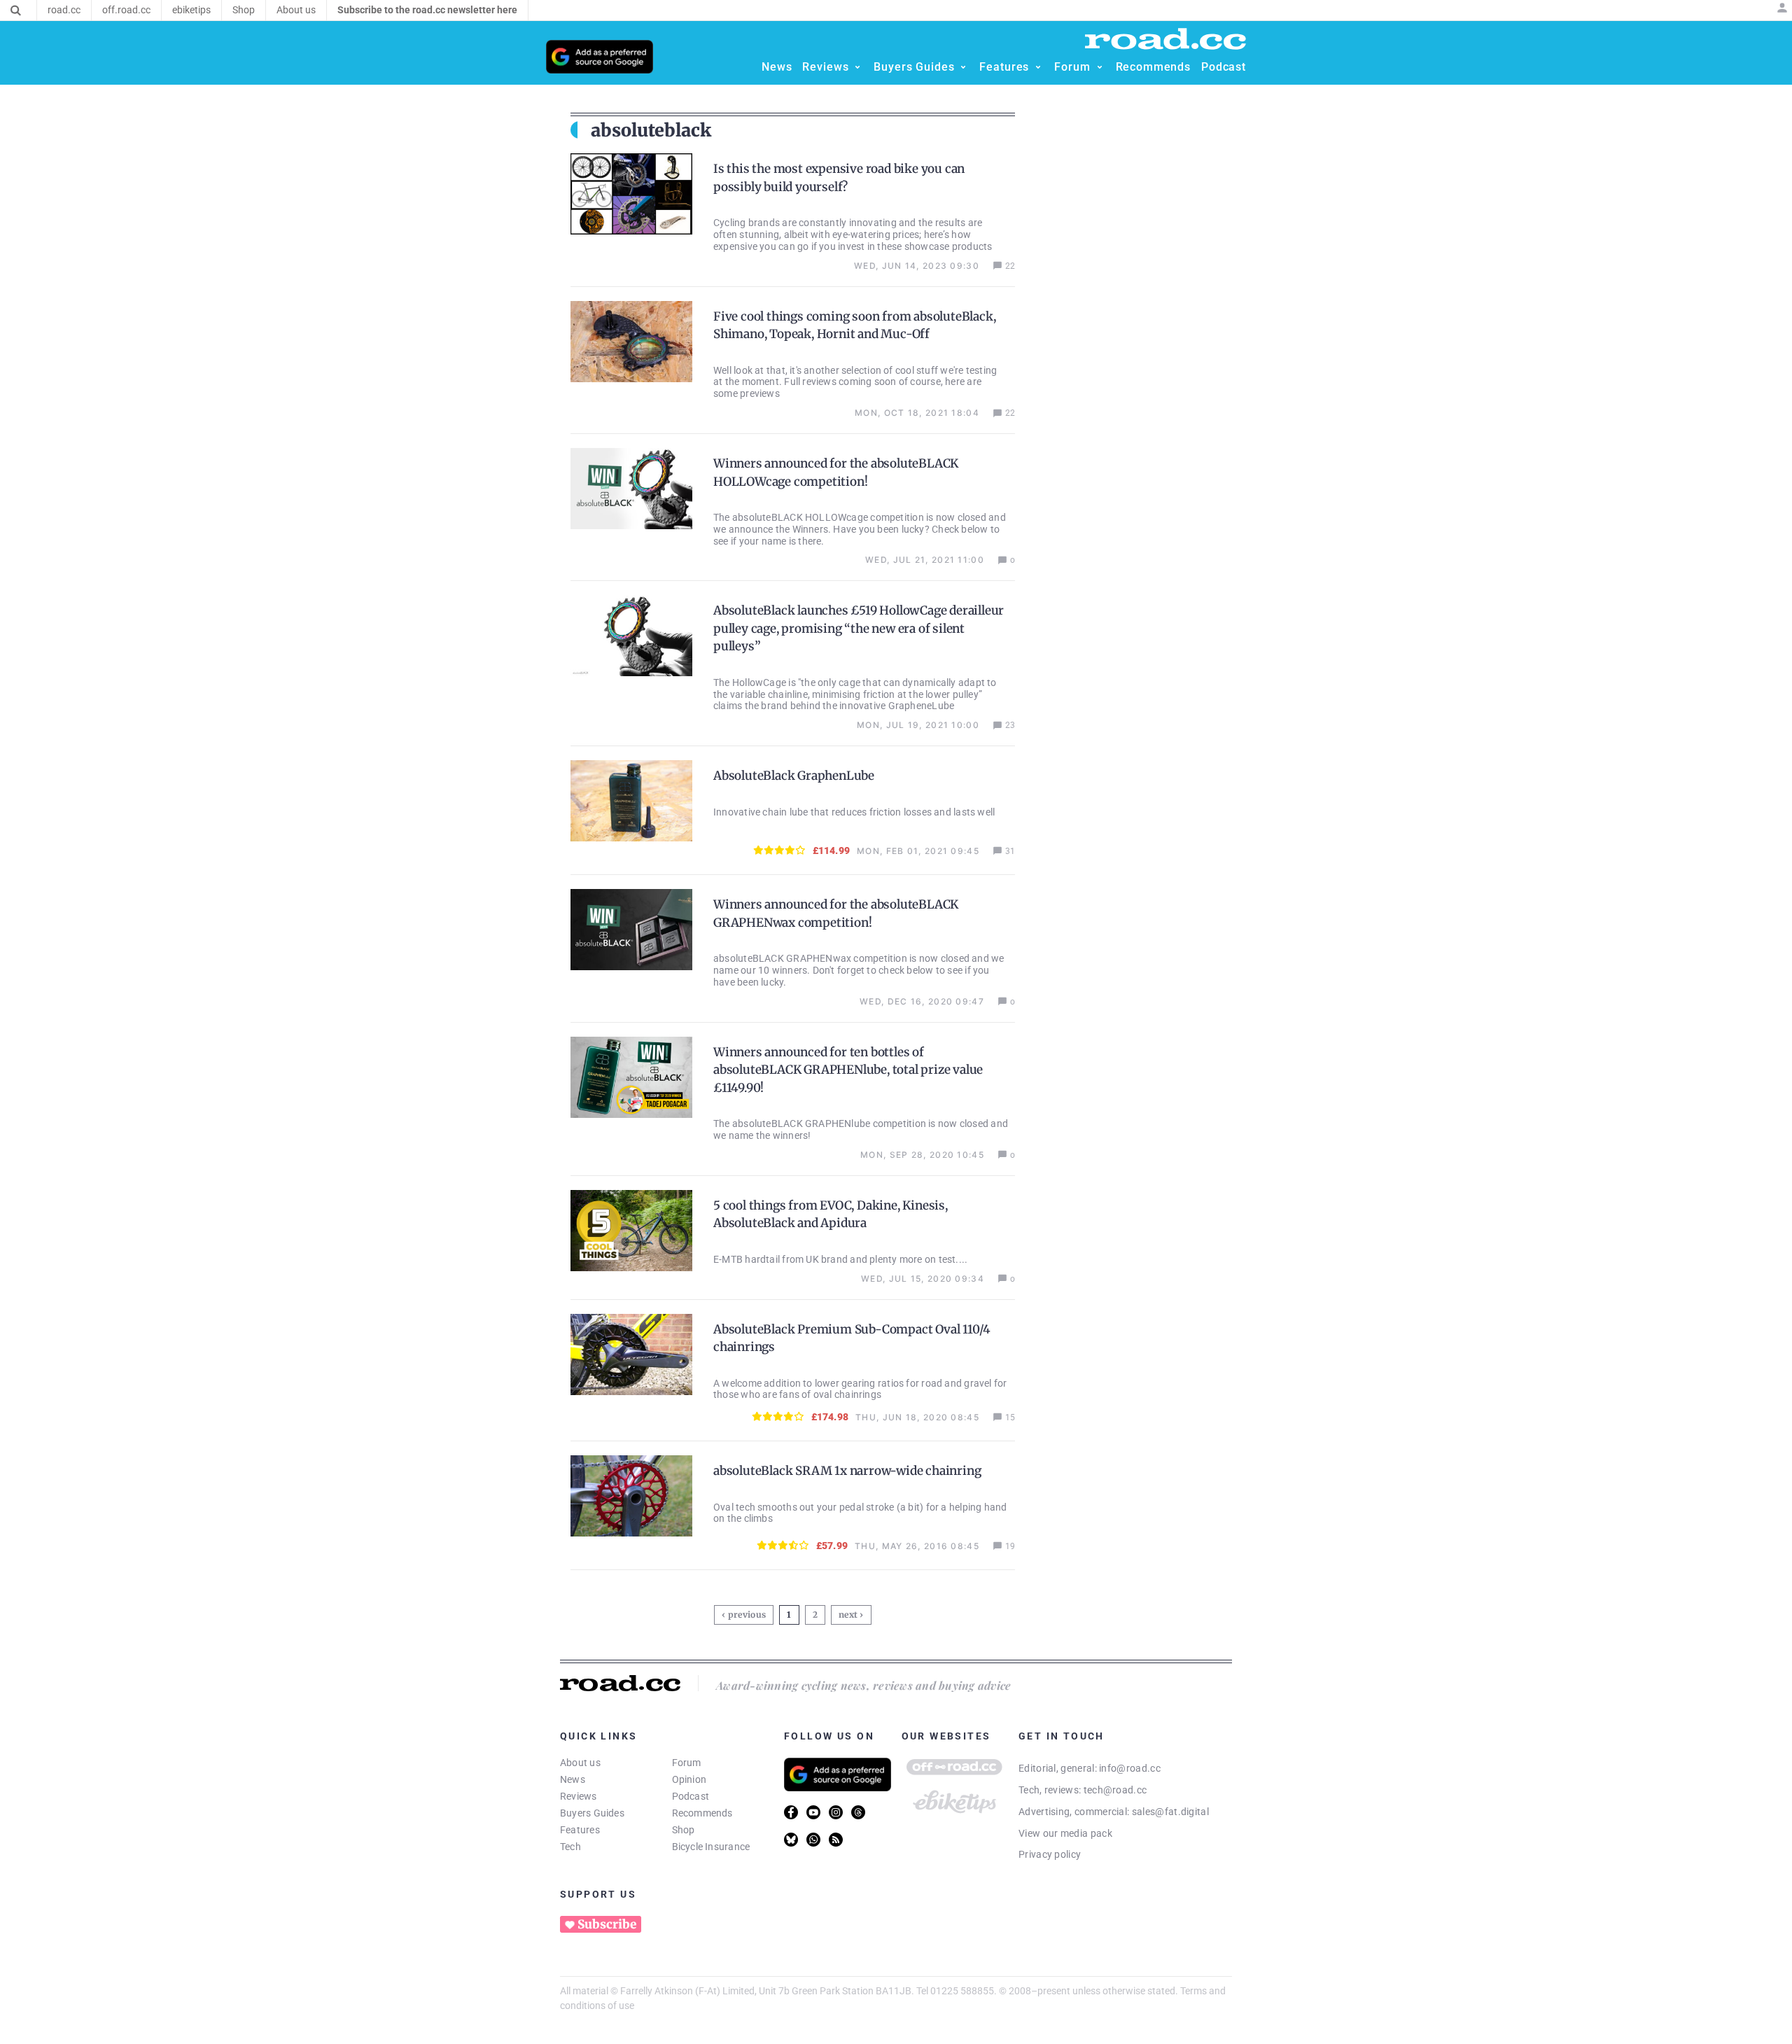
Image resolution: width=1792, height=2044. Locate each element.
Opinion (689, 1779)
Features (580, 1830)
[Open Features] (1038, 67)
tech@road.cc (1115, 1790)
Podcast (691, 1796)
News (573, 1779)
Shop (684, 1830)
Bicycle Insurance (711, 1847)
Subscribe (607, 1924)
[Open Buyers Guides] (963, 67)
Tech (570, 1847)
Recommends (702, 1813)
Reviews (579, 1796)
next (848, 1615)
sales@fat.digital (1170, 1812)
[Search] (16, 10)
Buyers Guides (592, 1813)
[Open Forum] (1100, 67)
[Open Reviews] (857, 67)
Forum (687, 1763)
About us (580, 1763)
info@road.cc (1130, 1768)
